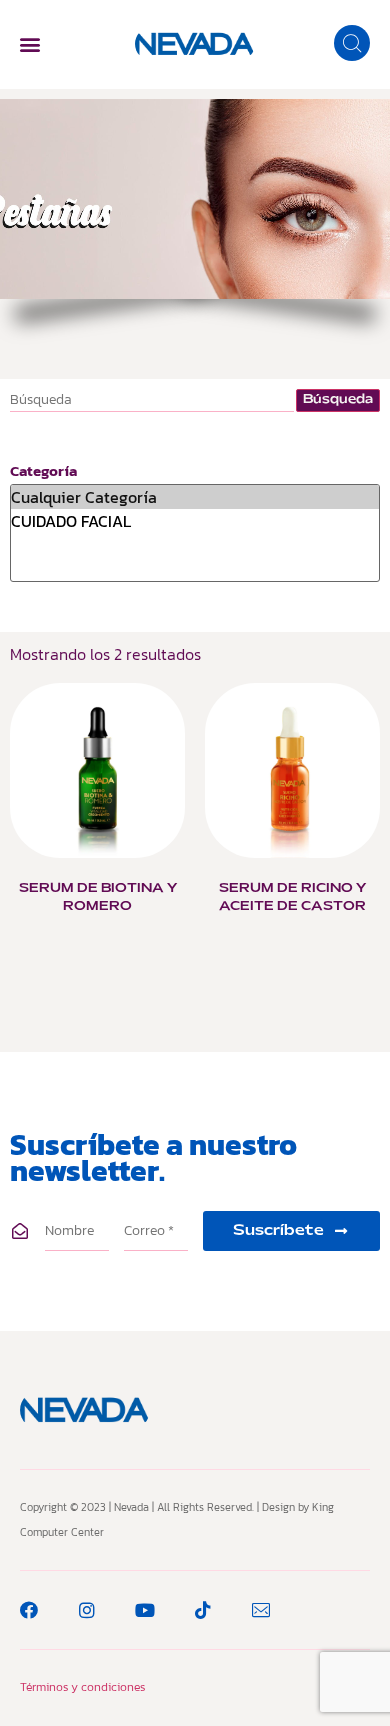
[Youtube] (145, 1610)
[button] (29, 44)
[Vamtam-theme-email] (261, 1610)
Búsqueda (338, 400)
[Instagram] (87, 1610)
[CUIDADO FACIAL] (195, 521)
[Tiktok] (203, 1610)
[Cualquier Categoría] (195, 497)
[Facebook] (29, 1610)
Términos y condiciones (82, 1687)
